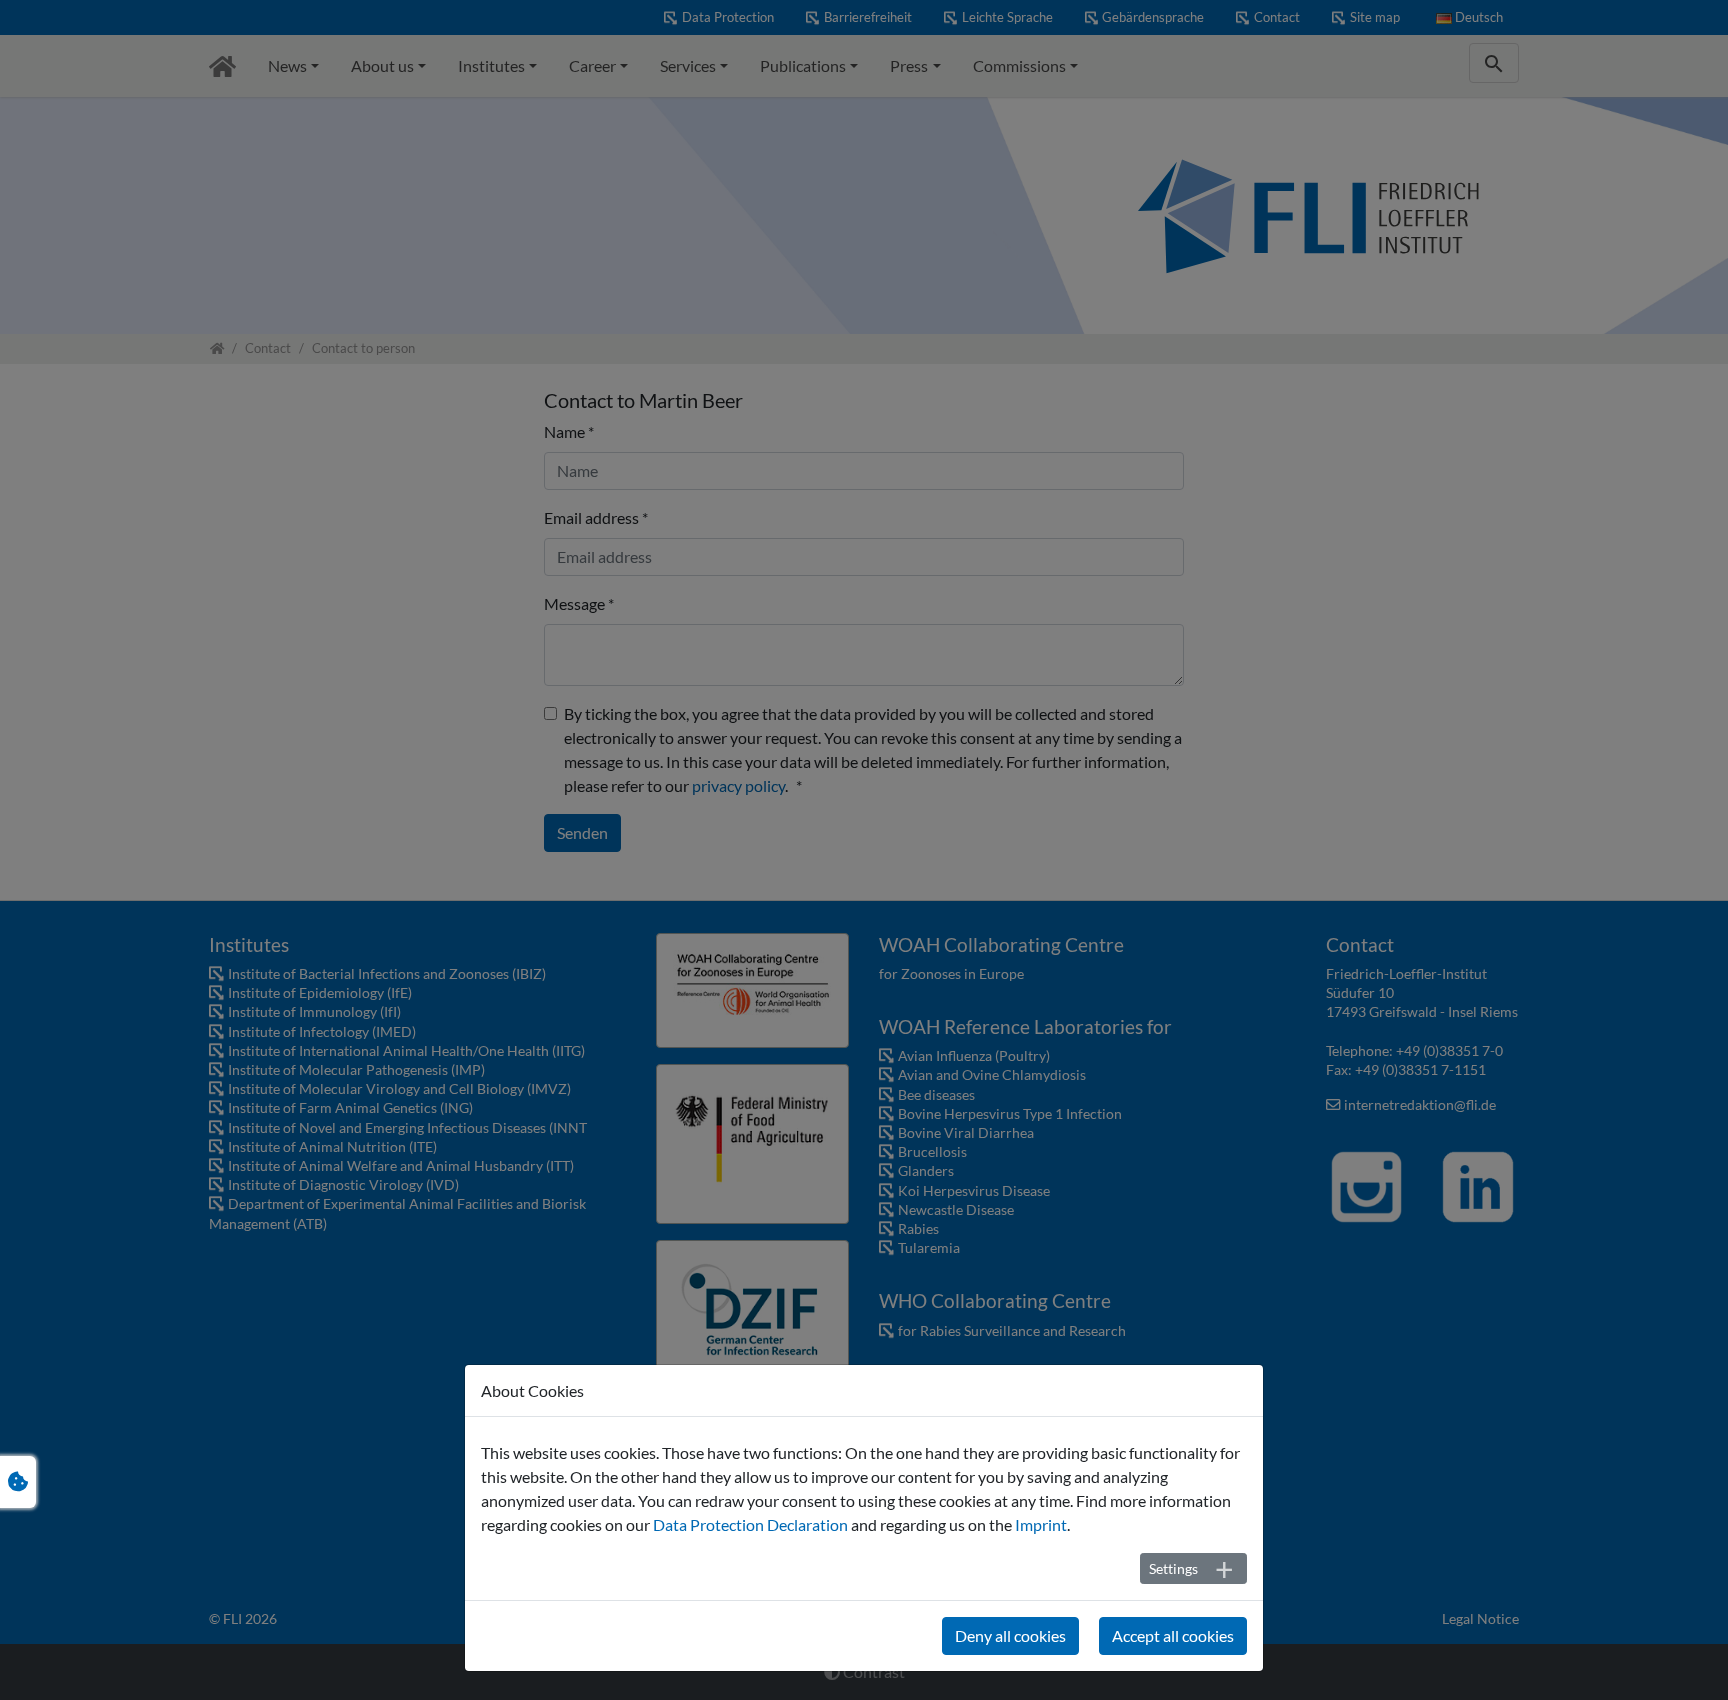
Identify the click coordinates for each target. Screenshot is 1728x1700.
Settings (1173, 1568)
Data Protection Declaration (750, 1524)
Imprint (1041, 1524)
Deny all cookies (1010, 1635)
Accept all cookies (1173, 1635)
